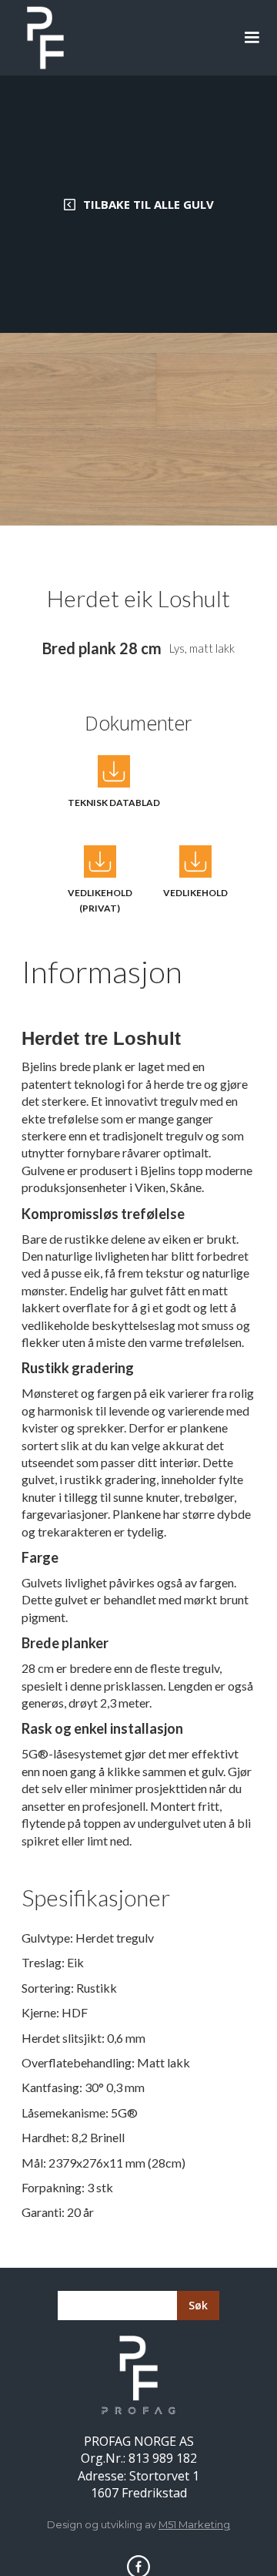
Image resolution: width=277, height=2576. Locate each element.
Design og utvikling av (138, 2524)
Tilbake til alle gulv (149, 204)
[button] (252, 38)
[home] (42, 38)
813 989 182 (163, 2458)
